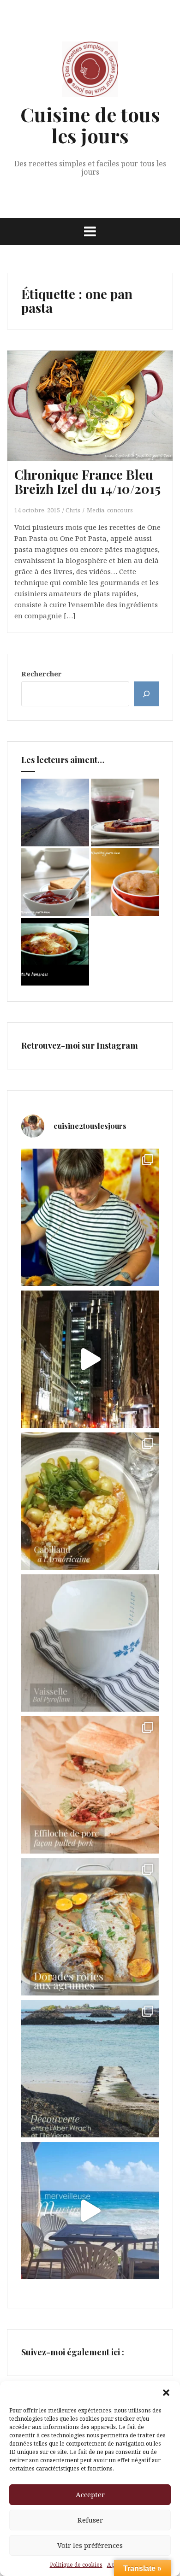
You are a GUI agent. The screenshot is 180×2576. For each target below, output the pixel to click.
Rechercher (42, 674)
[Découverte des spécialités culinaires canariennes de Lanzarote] (55, 813)
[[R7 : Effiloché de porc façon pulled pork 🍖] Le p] (90, 1785)
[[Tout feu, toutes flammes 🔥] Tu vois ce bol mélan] (90, 1643)
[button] (166, 2393)
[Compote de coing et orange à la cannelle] (125, 882)
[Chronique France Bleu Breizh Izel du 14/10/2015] (96, 417)
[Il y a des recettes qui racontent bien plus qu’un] (90, 1501)
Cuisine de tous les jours (90, 125)
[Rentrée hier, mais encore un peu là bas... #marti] (90, 2211)
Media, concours (110, 510)
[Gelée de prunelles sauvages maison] (125, 813)
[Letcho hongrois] (55, 952)
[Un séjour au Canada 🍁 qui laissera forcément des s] (90, 1359)
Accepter (90, 2494)
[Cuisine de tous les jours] (90, 72)
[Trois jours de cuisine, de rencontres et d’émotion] (90, 1217)
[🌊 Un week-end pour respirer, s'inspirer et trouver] (90, 2069)
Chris (73, 510)
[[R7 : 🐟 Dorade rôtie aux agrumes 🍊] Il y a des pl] (90, 1927)
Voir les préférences (90, 2545)
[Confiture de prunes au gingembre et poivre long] (55, 882)
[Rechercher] (146, 694)
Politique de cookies (76, 2565)
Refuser (90, 2520)
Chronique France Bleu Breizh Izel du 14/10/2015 (87, 481)
